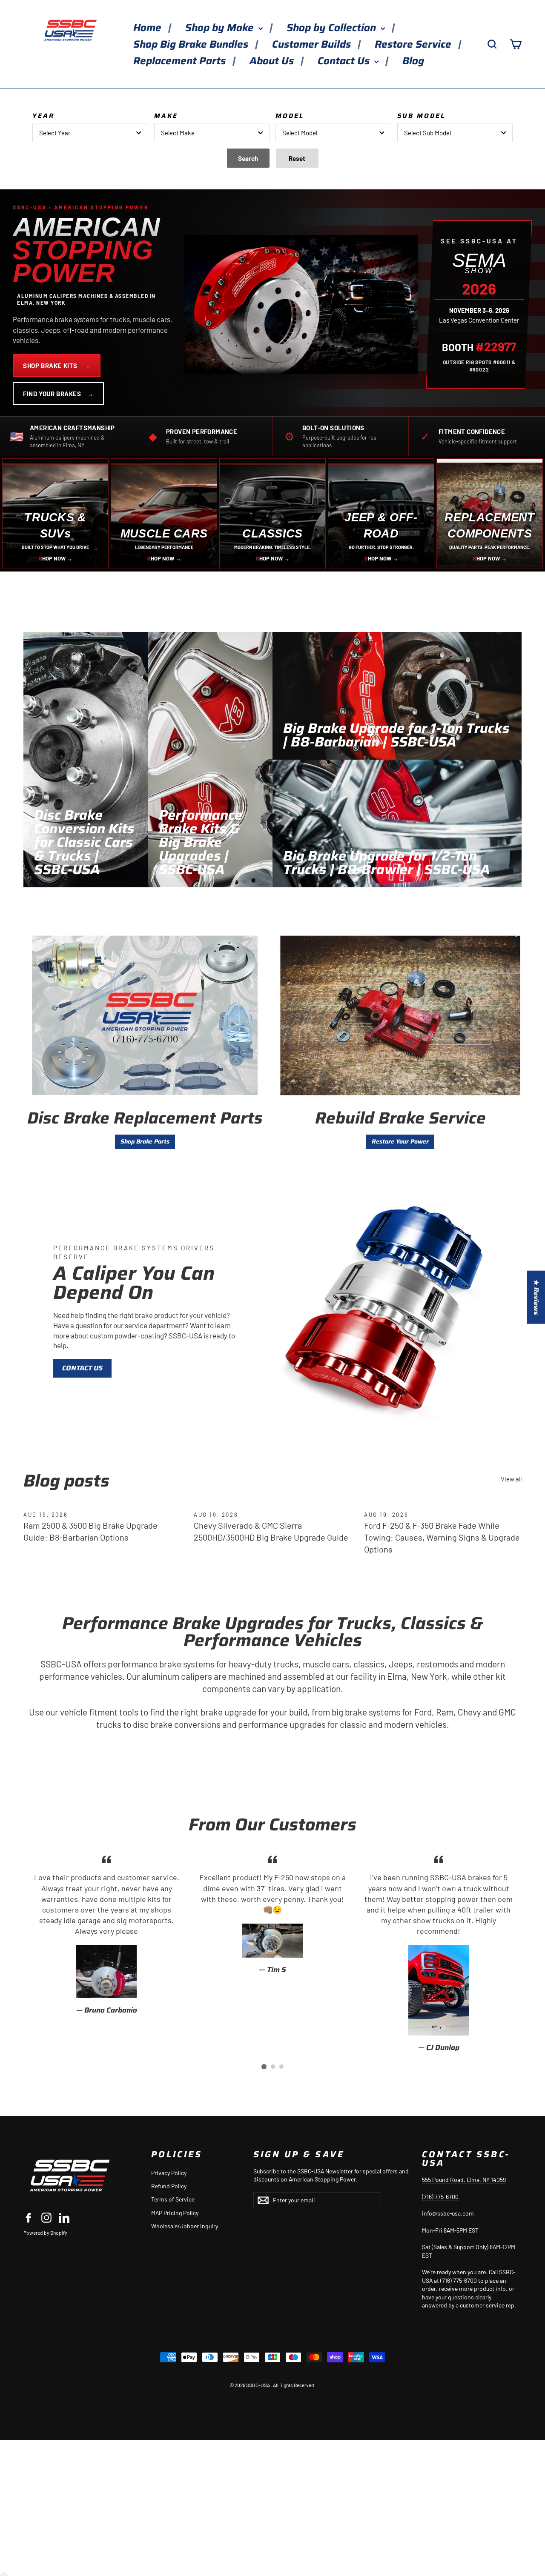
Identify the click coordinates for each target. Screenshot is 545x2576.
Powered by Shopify (45, 2233)
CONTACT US (82, 1368)
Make (166, 116)
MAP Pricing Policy (175, 2213)
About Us (273, 61)
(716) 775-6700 (440, 2197)
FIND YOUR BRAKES (58, 394)
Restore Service (414, 44)
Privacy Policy (169, 2173)
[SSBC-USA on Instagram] (46, 2217)
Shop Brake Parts (145, 1141)
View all (511, 1479)
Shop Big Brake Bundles (192, 44)
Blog (413, 61)
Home (149, 28)
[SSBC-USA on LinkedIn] (64, 2217)
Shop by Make (221, 28)
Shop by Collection (333, 28)
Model (290, 116)
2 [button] (273, 2067)
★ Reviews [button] (536, 1297)
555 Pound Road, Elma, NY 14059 (464, 2180)
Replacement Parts (181, 61)
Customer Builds (313, 44)
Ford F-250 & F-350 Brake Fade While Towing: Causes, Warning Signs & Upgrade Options (442, 1537)
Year (43, 116)
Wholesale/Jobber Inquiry (185, 2226)
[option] (106, 1934)
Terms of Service (173, 2199)
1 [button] (264, 2067)
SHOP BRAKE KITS (57, 366)
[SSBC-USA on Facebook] (29, 2217)
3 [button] (281, 2067)
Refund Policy (169, 2186)
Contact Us (345, 61)
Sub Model (421, 116)
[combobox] (90, 133)
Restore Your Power (400, 1141)
